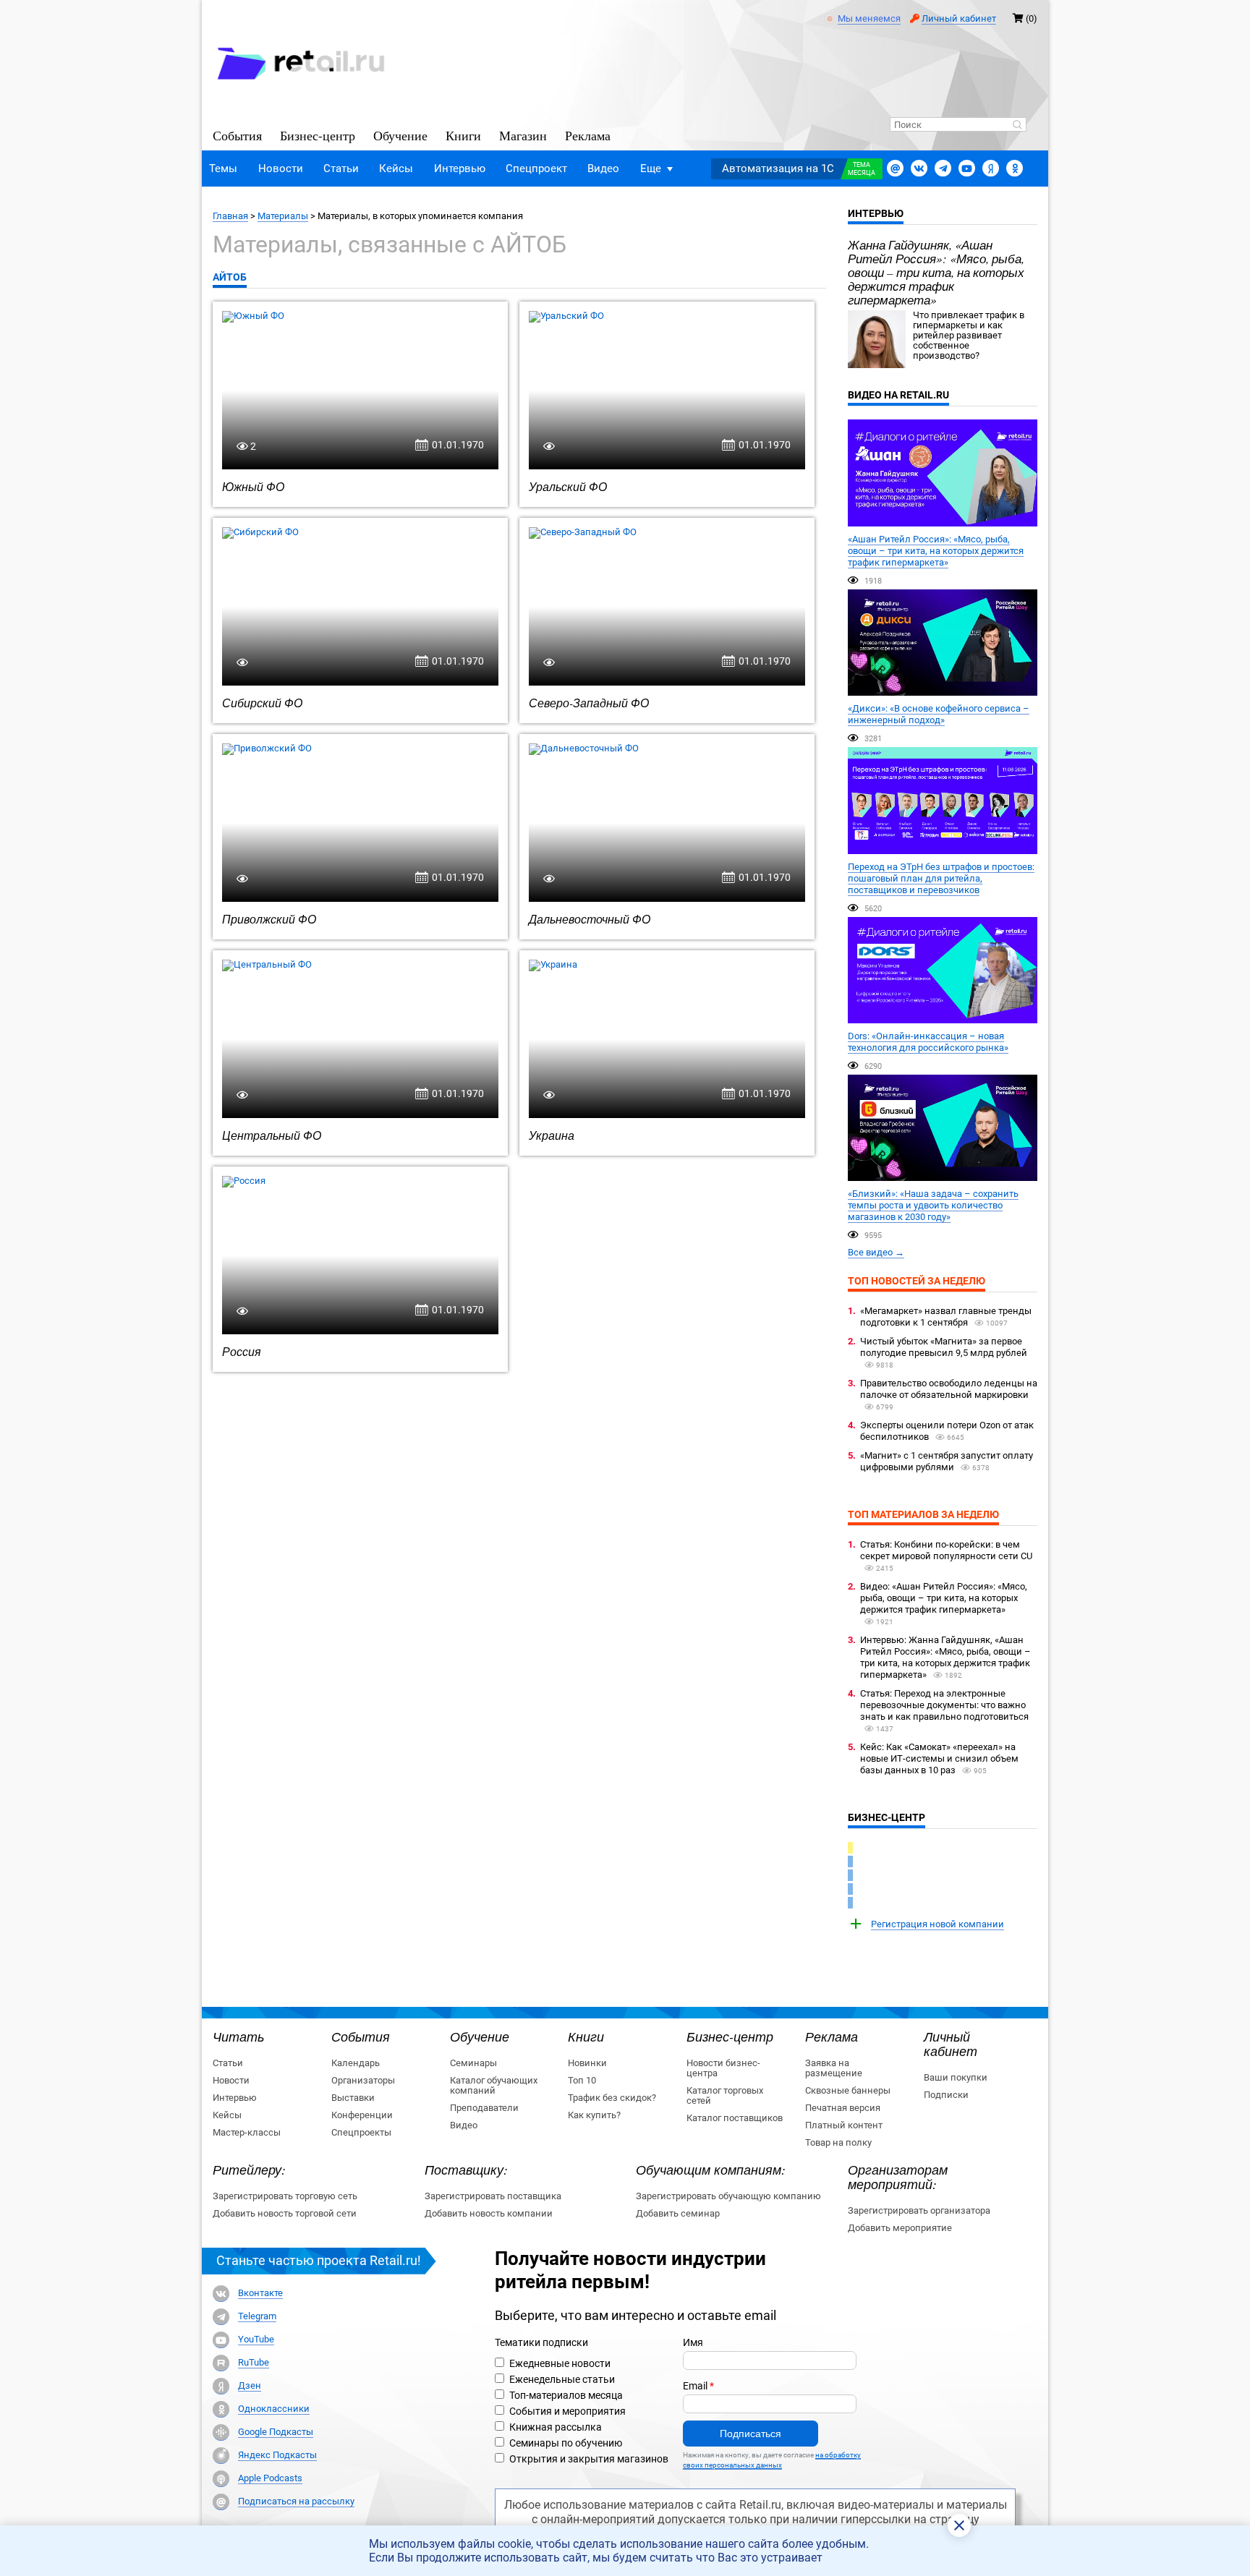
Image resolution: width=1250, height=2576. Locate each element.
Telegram (257, 2316)
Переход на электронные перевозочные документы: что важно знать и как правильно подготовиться (944, 1705)
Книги (463, 135)
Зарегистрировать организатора (919, 2210)
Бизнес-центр (318, 135)
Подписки (946, 2095)
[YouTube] (221, 2340)
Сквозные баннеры (848, 2090)
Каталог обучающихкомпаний (494, 2085)
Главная (230, 216)
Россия (242, 1351)
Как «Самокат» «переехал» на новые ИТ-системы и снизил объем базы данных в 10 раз (939, 1758)
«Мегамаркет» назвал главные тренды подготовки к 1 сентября (946, 1317)
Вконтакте (260, 2293)
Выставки (353, 2098)
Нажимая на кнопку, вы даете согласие (772, 2460)
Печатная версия (843, 2108)
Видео (603, 169)
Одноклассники (274, 2409)
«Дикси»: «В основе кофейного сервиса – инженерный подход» (939, 714)
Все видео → (876, 1252)
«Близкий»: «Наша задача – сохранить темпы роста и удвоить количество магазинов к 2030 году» (933, 1205)
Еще (651, 169)
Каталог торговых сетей (725, 2095)
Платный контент (844, 2125)
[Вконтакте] (919, 168)
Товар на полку (838, 2142)
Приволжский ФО (269, 919)
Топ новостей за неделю (917, 1281)
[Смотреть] (943, 473)
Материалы (283, 216)
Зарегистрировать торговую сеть (285, 2196)
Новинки (587, 2063)
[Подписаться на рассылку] (895, 168)
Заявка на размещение (834, 2068)
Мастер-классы (247, 2132)
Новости (281, 169)
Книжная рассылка (556, 2427)
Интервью (460, 169)
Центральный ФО (272, 1135)
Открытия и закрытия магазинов (589, 2459)
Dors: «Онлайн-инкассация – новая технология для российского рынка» (928, 1042)
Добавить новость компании (489, 2213)
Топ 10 (582, 2080)
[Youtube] (967, 168)
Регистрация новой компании (937, 1924)
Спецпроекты (361, 2132)
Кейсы (396, 169)
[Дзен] (221, 2386)
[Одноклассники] (1015, 168)
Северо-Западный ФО (589, 703)
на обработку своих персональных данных (772, 2460)
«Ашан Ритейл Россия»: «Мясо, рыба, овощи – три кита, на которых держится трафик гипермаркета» (936, 551)
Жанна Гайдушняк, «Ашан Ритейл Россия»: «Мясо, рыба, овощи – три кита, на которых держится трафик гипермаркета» (936, 272)
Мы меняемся (869, 19)
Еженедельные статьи (562, 2379)
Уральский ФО (568, 486)
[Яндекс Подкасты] (221, 2456)
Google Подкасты (276, 2432)
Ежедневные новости (560, 2363)
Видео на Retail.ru (898, 395)
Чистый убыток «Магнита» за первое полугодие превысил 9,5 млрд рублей (944, 1347)
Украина (552, 1135)
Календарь (356, 2063)
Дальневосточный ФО (590, 919)
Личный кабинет (959, 18)
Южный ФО (253, 486)
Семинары (473, 2063)
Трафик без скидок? (612, 2098)
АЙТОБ (230, 277)
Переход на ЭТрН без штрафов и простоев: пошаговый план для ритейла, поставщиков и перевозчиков (941, 878)
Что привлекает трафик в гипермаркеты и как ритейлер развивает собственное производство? (969, 335)
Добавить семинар (678, 2213)
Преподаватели (484, 2108)
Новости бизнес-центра (723, 2068)
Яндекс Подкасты (277, 2455)
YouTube (256, 2340)
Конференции (362, 2115)
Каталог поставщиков (735, 2118)
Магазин (523, 135)
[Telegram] (943, 168)
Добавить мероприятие (900, 2228)
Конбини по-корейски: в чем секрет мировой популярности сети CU (946, 1550)
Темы (223, 169)
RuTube (254, 2363)
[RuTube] (221, 2363)
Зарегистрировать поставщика (493, 2196)
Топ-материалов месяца (566, 2395)
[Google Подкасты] (221, 2432)
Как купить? (594, 2115)
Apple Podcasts (270, 2478)
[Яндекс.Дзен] (991, 168)
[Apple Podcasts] (221, 2479)
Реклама (588, 135)
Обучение (400, 135)
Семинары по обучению (566, 2443)
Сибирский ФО (262, 703)
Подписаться (751, 2434)
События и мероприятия (567, 2411)
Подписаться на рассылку (296, 2502)
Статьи (341, 169)
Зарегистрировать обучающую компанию (728, 2196)
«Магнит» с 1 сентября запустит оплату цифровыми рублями (947, 1461)
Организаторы (363, 2080)
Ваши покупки (956, 2077)
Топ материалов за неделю (923, 1514)
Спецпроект (536, 169)
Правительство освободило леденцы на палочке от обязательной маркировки (949, 1389)
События (237, 135)
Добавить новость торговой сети (285, 2213)
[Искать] (1017, 126)
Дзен (250, 2386)
